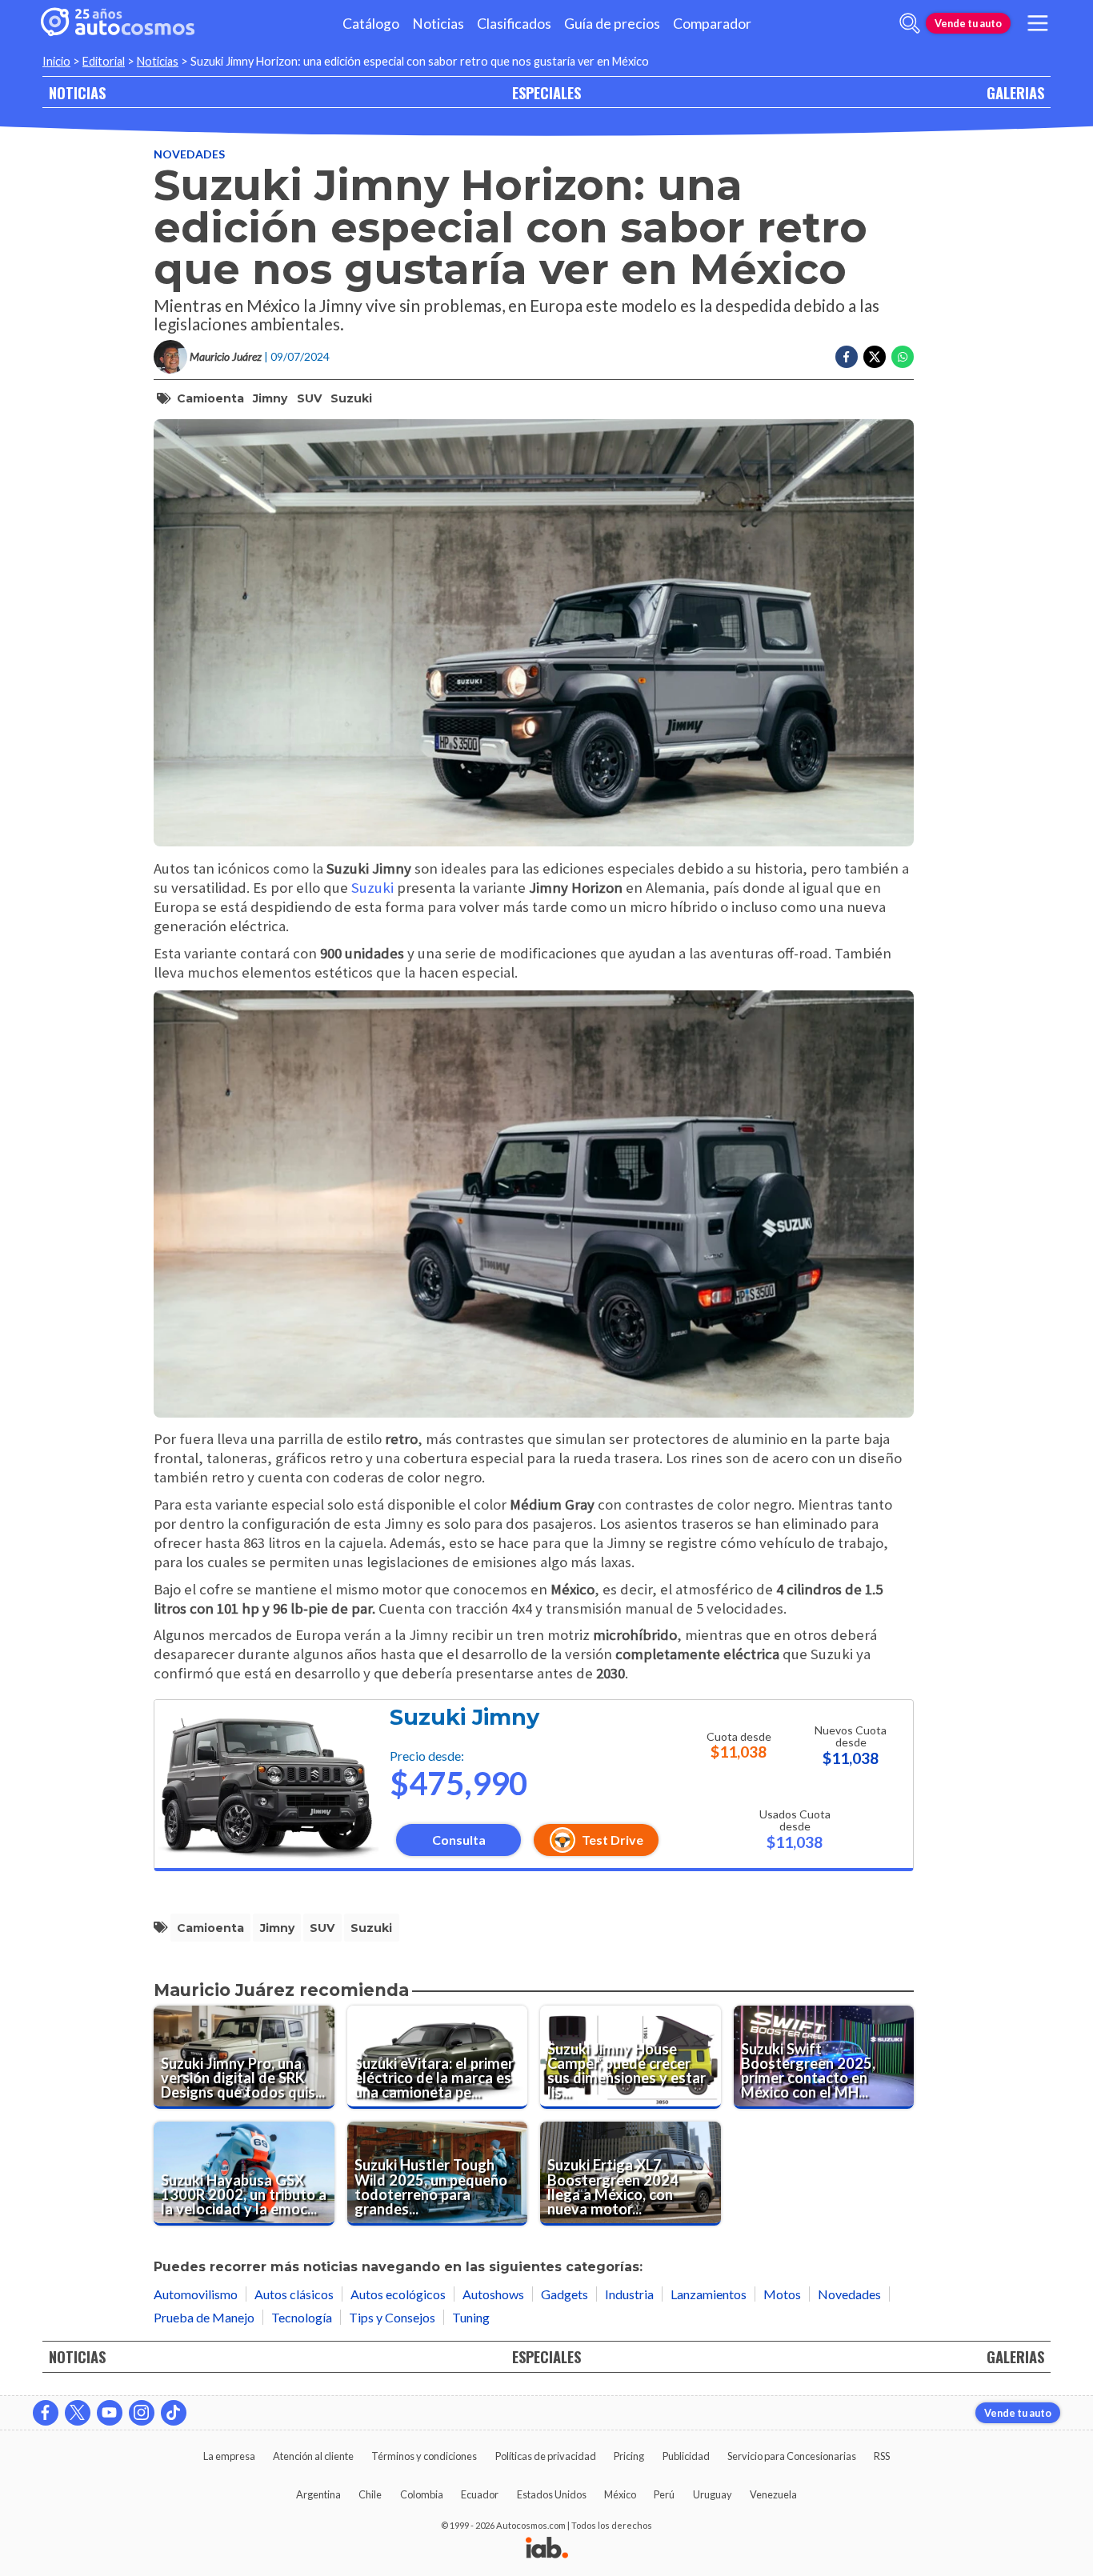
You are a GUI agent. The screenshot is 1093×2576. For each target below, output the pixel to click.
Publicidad (686, 2456)
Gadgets (565, 2294)
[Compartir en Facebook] (847, 357)
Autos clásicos (294, 2294)
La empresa (229, 2456)
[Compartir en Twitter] (875, 357)
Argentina (318, 2494)
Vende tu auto (968, 23)
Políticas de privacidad (546, 2456)
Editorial (104, 61)
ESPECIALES (546, 92)
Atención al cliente (313, 2456)
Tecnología (302, 2317)
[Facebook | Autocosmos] (46, 2413)
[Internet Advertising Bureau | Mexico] (547, 2549)
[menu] (1038, 23)
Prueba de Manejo (204, 2317)
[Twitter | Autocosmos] (78, 2413)
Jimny (270, 398)
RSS (882, 2456)
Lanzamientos (709, 2294)
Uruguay (713, 2494)
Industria (629, 2294)
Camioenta (210, 398)
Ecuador (480, 2494)
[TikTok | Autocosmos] (174, 2413)
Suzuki (351, 398)
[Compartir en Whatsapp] (903, 357)
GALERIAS (1015, 92)
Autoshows (493, 2294)
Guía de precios (612, 24)
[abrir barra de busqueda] (910, 23)
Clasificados (514, 24)
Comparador (712, 24)
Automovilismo (196, 2294)
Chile (370, 2494)
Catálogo (371, 24)
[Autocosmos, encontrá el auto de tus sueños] (118, 23)
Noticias (438, 24)
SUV (309, 398)
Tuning (471, 2317)
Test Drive (613, 1840)
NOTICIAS (77, 92)
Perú (664, 2494)
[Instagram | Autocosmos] (142, 2413)
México (620, 2494)
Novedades (189, 154)
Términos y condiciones (424, 2456)
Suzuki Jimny (464, 1717)
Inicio (56, 61)
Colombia (422, 2494)
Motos (782, 2294)
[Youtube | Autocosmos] (110, 2413)
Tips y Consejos (392, 2317)
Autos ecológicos (398, 2294)
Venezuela (773, 2494)
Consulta (459, 1840)
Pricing (629, 2456)
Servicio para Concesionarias (792, 2456)
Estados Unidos (552, 2494)
